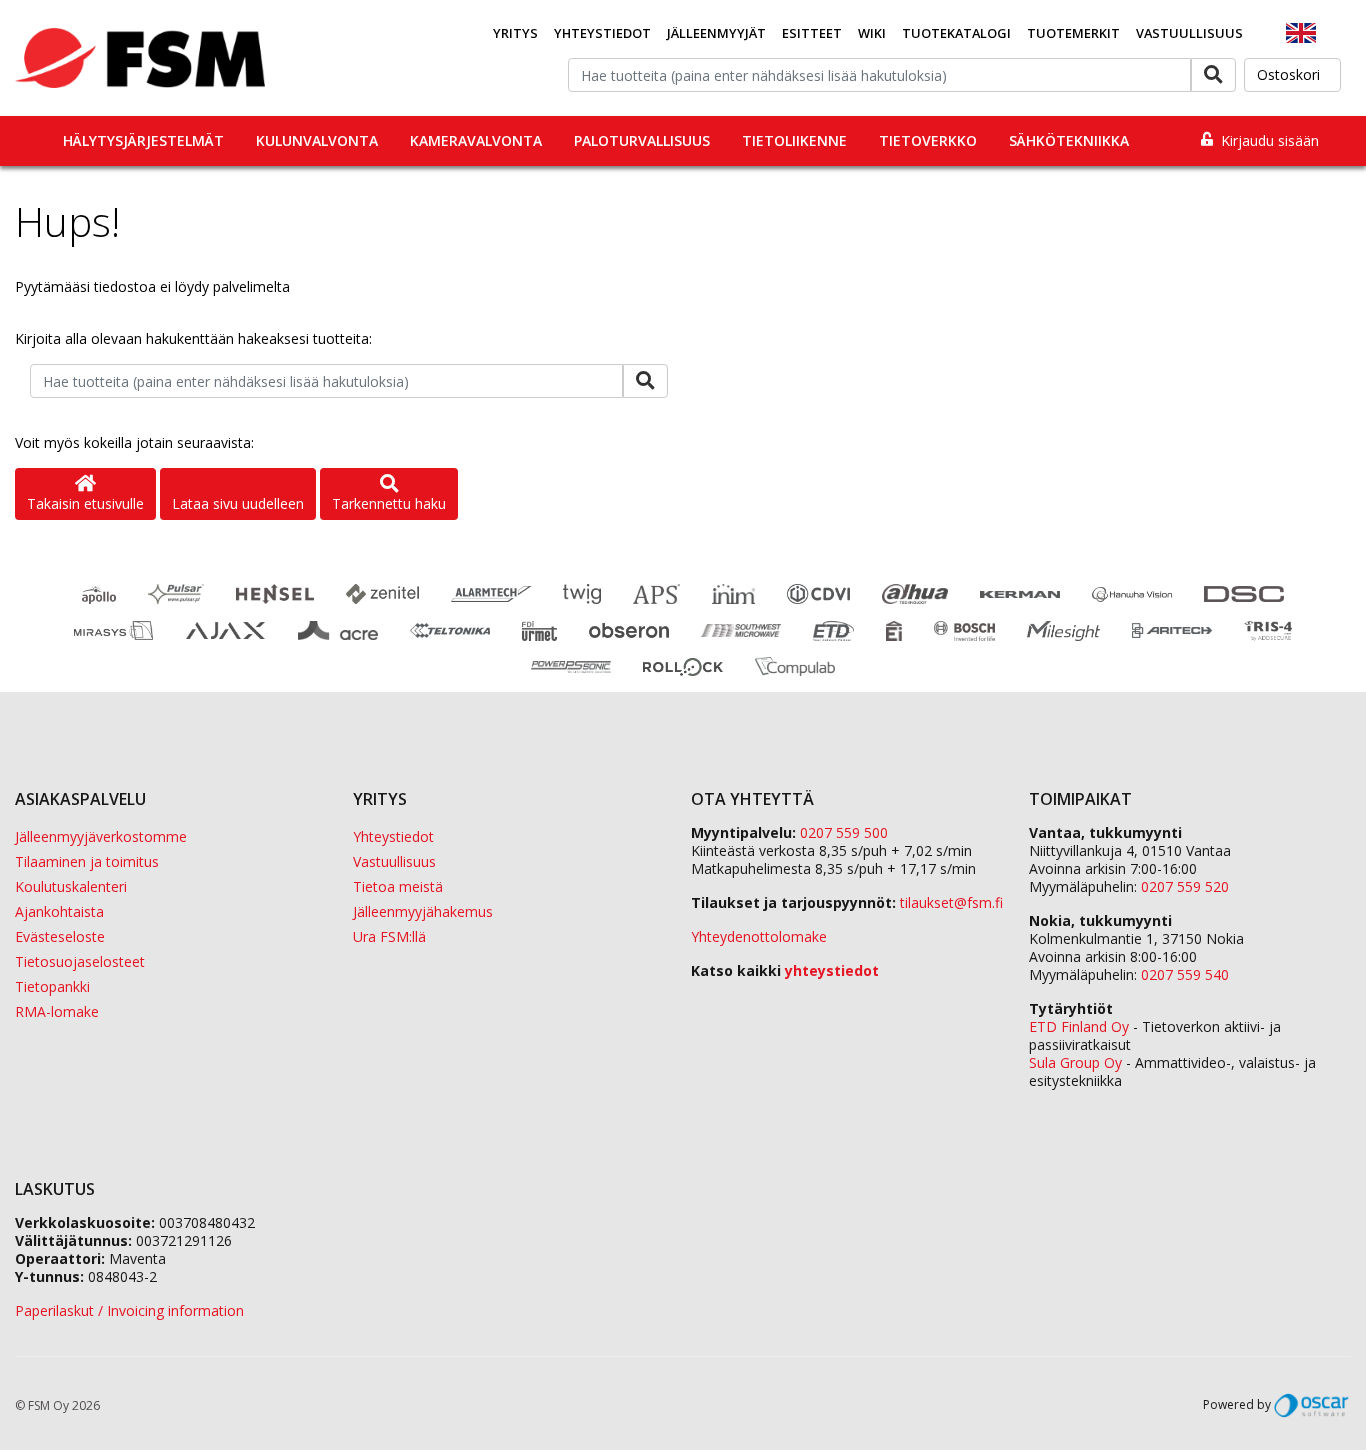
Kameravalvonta (476, 140)
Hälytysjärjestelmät (143, 140)
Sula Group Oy (1075, 1062)
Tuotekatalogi (956, 33)
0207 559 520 (1185, 886)
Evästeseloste (60, 936)
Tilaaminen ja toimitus (87, 861)
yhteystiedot (832, 970)
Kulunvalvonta (317, 140)
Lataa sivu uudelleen (238, 503)
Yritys (515, 33)
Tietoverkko (928, 140)
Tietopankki (52, 986)
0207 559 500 (844, 832)
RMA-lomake (57, 1011)
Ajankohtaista (59, 911)
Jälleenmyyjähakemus (423, 911)
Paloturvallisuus (642, 140)
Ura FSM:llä (389, 936)
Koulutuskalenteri (71, 886)
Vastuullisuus (1189, 33)
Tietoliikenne (794, 140)
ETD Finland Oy (1079, 1026)
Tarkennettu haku (389, 503)
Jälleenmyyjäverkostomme (101, 836)
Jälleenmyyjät (716, 33)
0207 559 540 (1185, 974)
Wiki (872, 33)
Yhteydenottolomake (759, 936)
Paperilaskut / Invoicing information (129, 1310)
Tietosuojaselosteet (80, 961)
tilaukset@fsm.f (951, 902)
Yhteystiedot (602, 33)
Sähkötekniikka (1069, 140)
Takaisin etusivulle (85, 503)
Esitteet (812, 33)
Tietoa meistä (398, 886)
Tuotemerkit (1073, 33)
